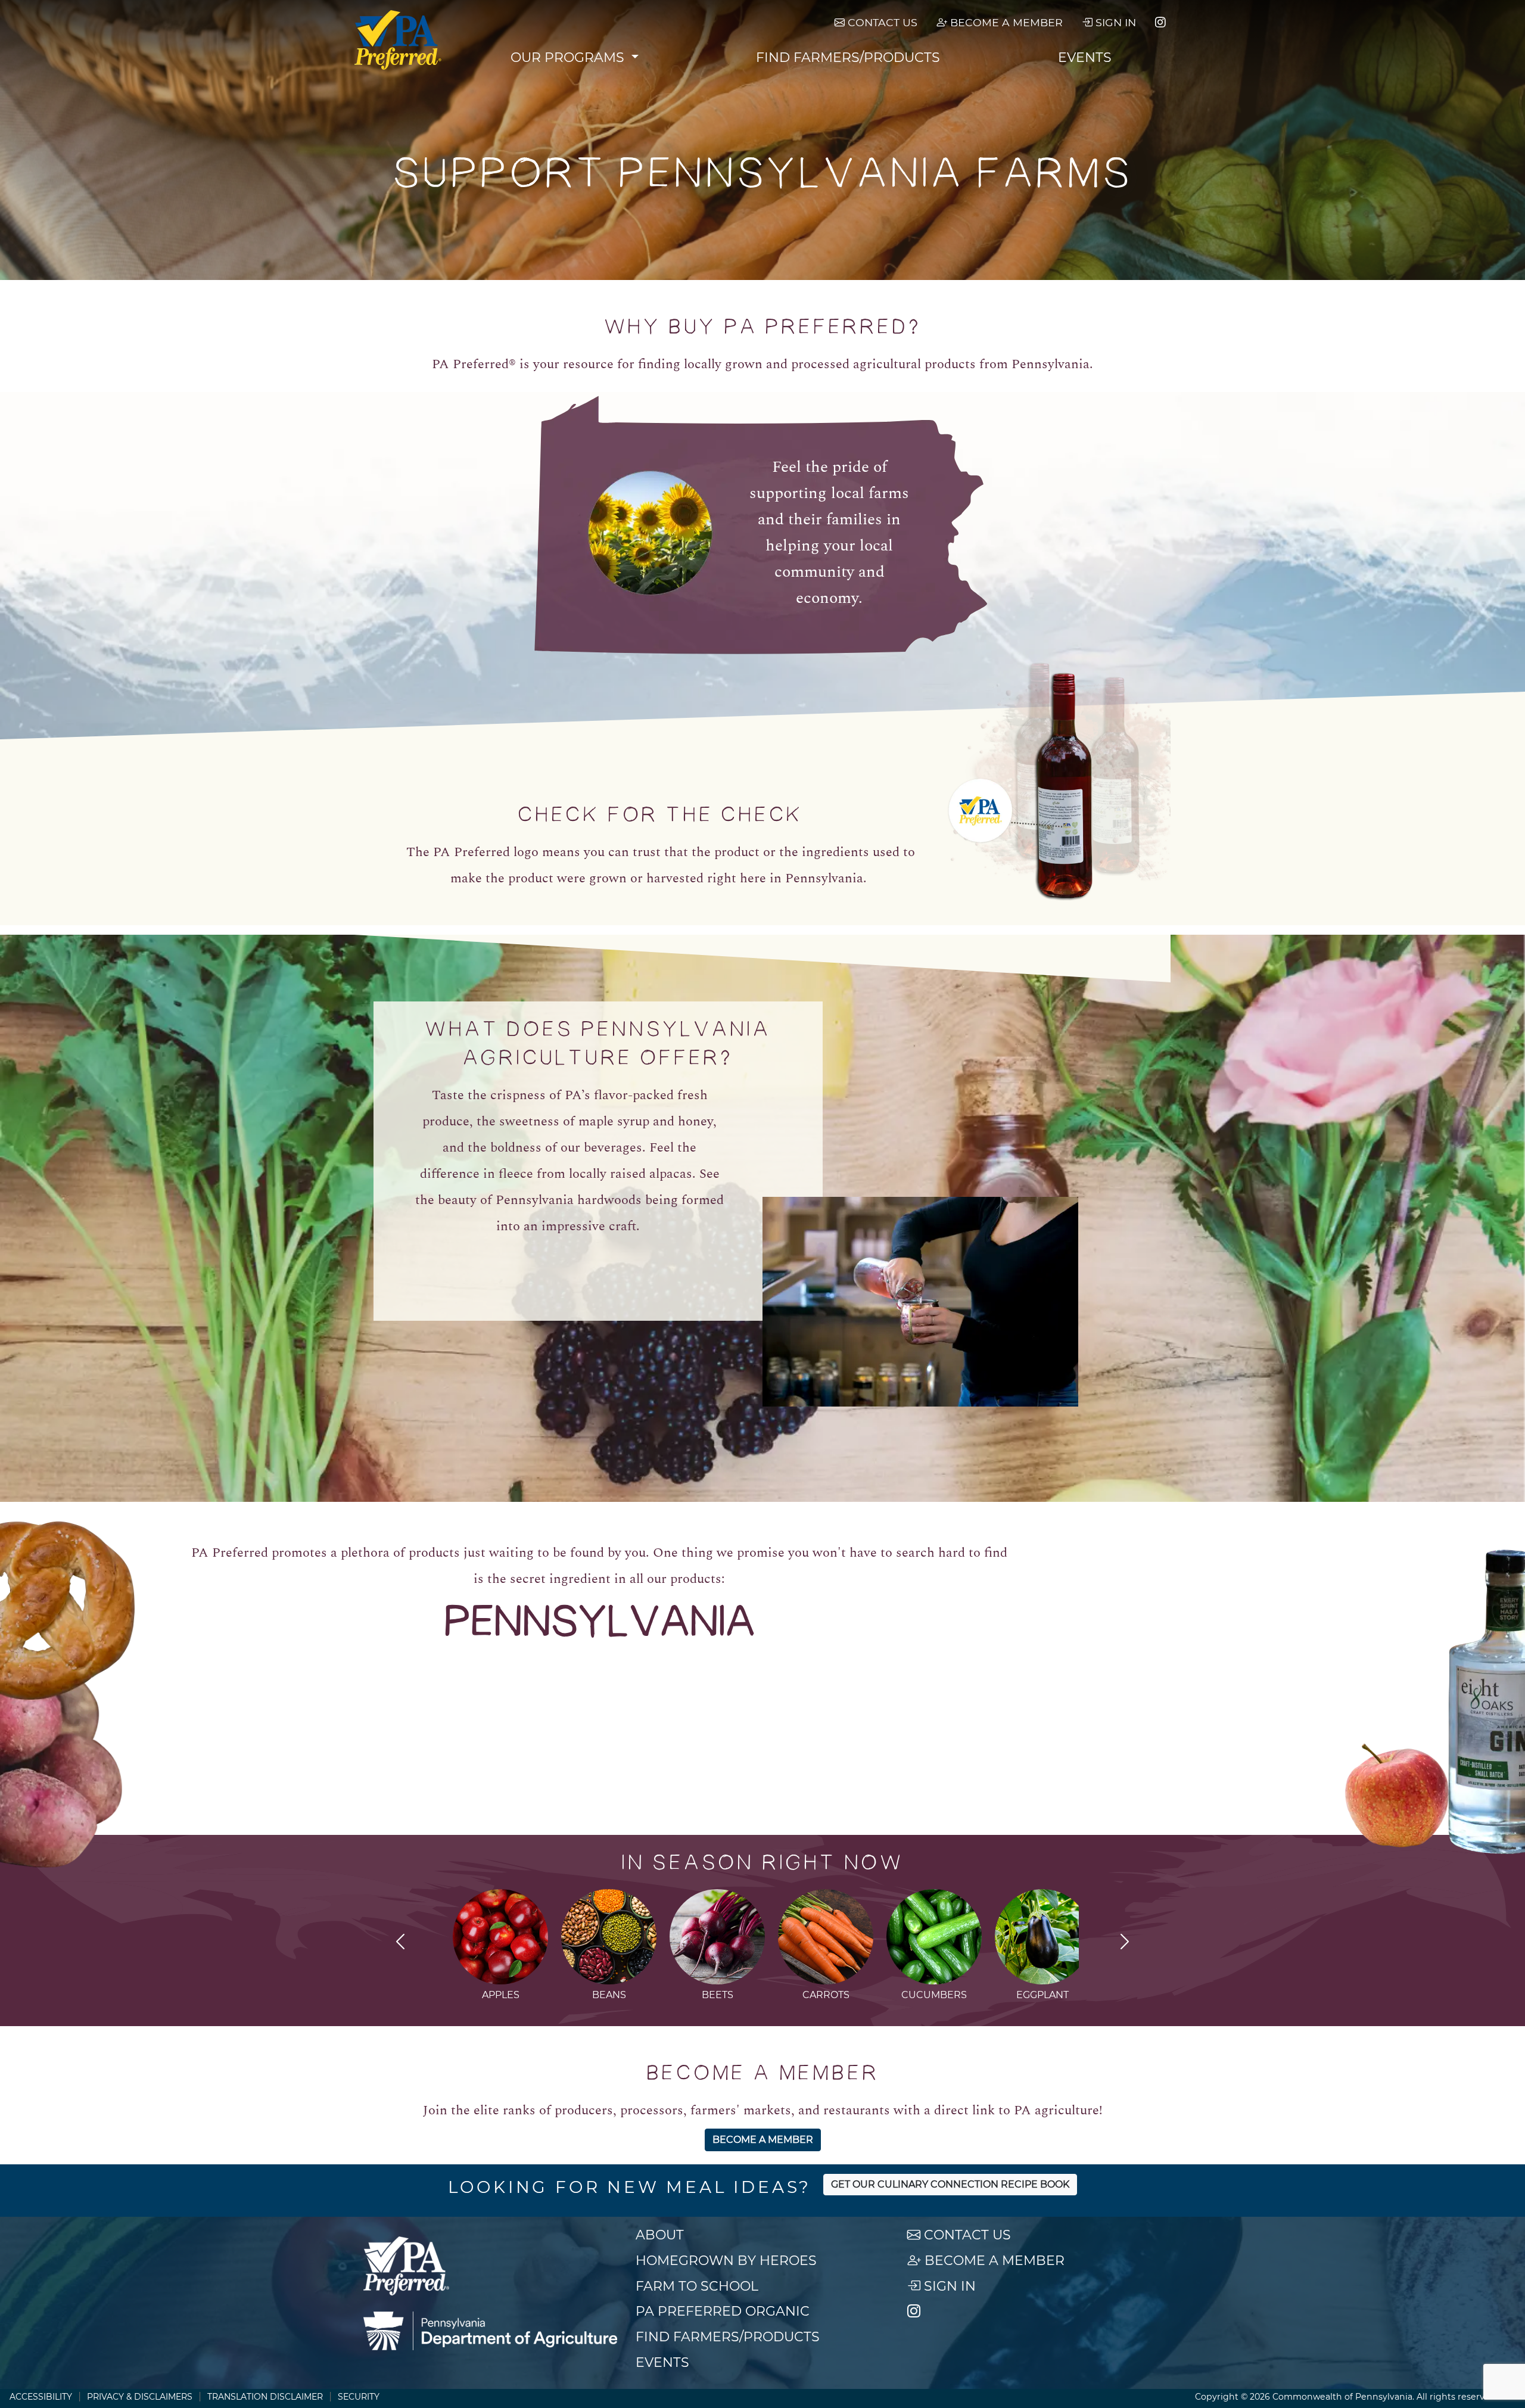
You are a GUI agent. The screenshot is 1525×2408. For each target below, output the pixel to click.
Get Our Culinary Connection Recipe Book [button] (950, 2184)
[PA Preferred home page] (398, 40)
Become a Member (1005, 22)
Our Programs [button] (569, 57)
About (660, 2235)
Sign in (1114, 22)
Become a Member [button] (763, 2140)
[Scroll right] (1125, 1943)
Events (1085, 57)
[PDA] (490, 2331)
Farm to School (697, 2286)
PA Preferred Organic (723, 2311)
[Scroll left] (400, 1943)
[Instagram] (1160, 23)
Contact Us (881, 22)
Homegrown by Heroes (726, 2261)
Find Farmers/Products (848, 57)
